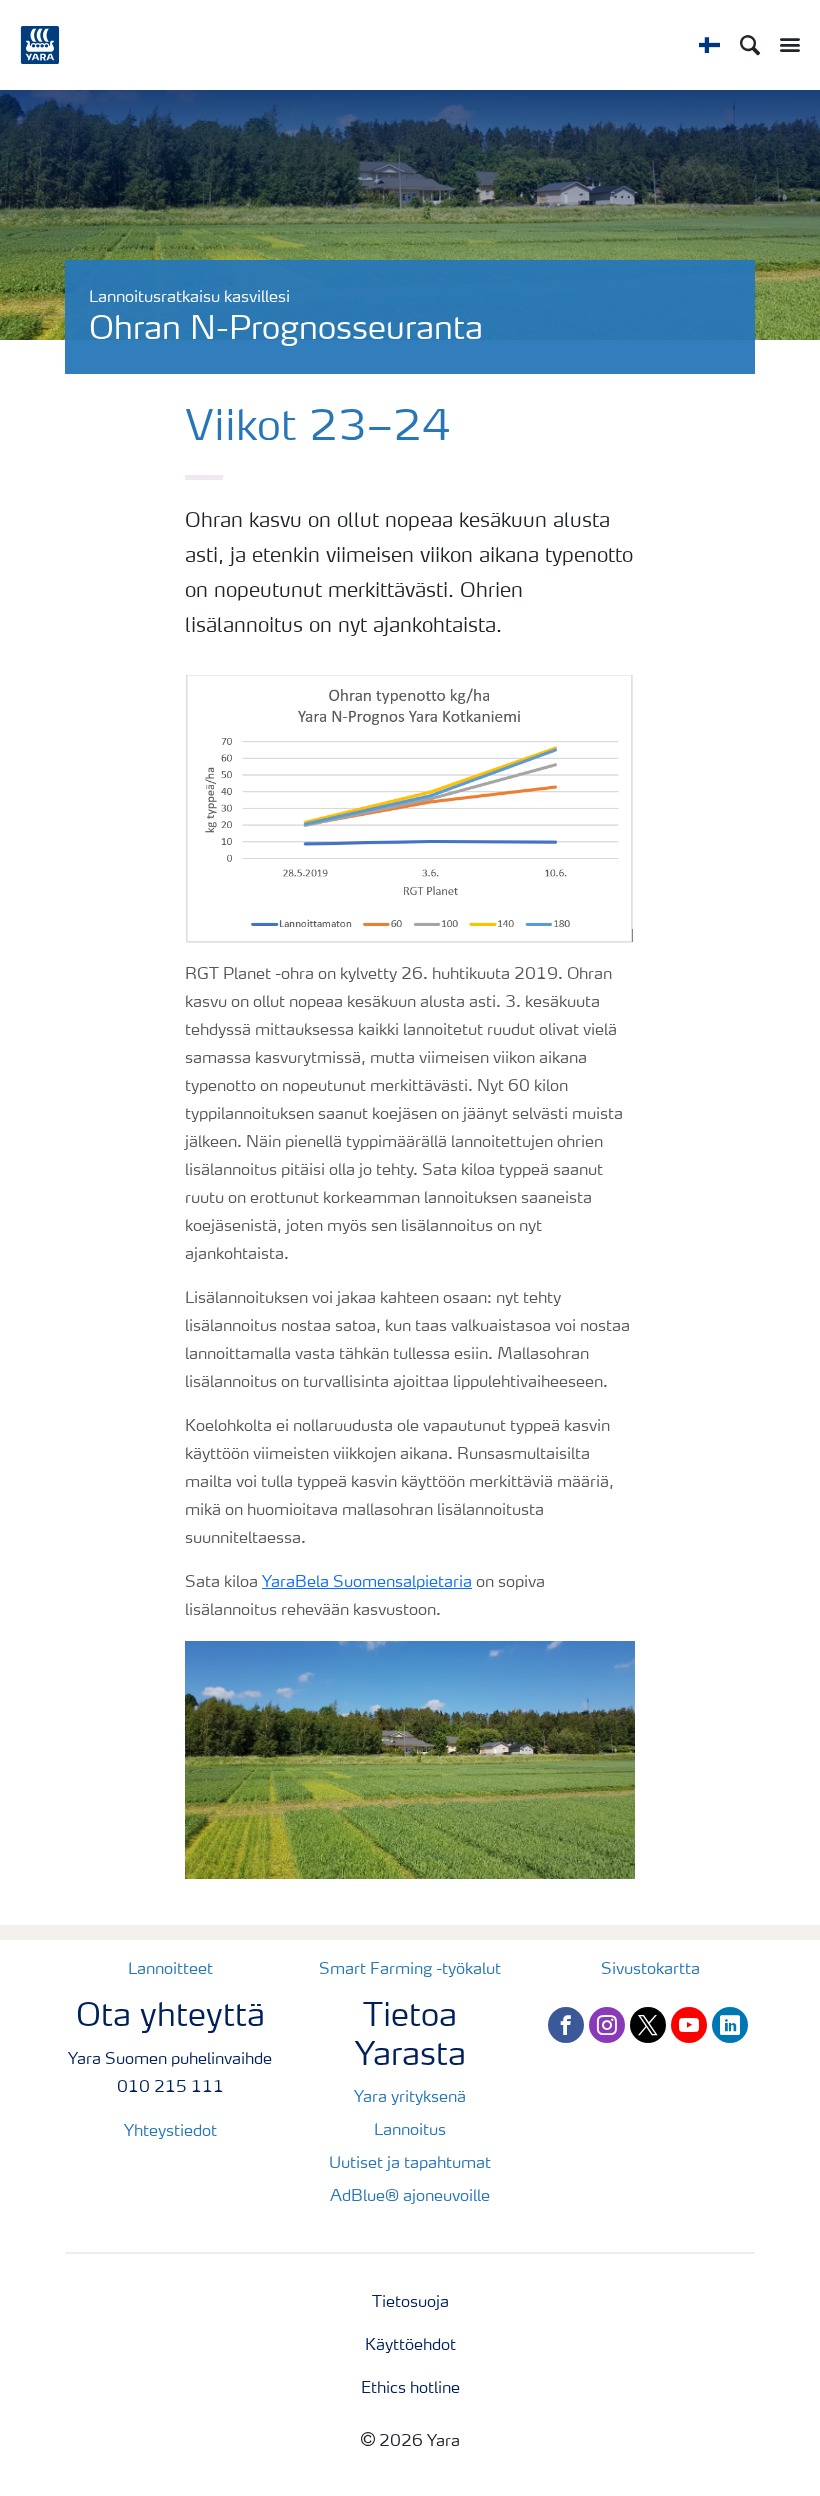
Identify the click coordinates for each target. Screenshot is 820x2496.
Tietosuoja (410, 2303)
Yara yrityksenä (410, 2098)
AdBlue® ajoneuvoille (410, 2197)
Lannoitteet (170, 1970)
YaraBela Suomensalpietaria (367, 1583)
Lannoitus (410, 2131)
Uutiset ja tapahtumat (410, 2164)
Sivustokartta (650, 1970)
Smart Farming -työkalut (410, 1970)
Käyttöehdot (410, 2346)
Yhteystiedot (170, 2132)
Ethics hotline (410, 2389)
